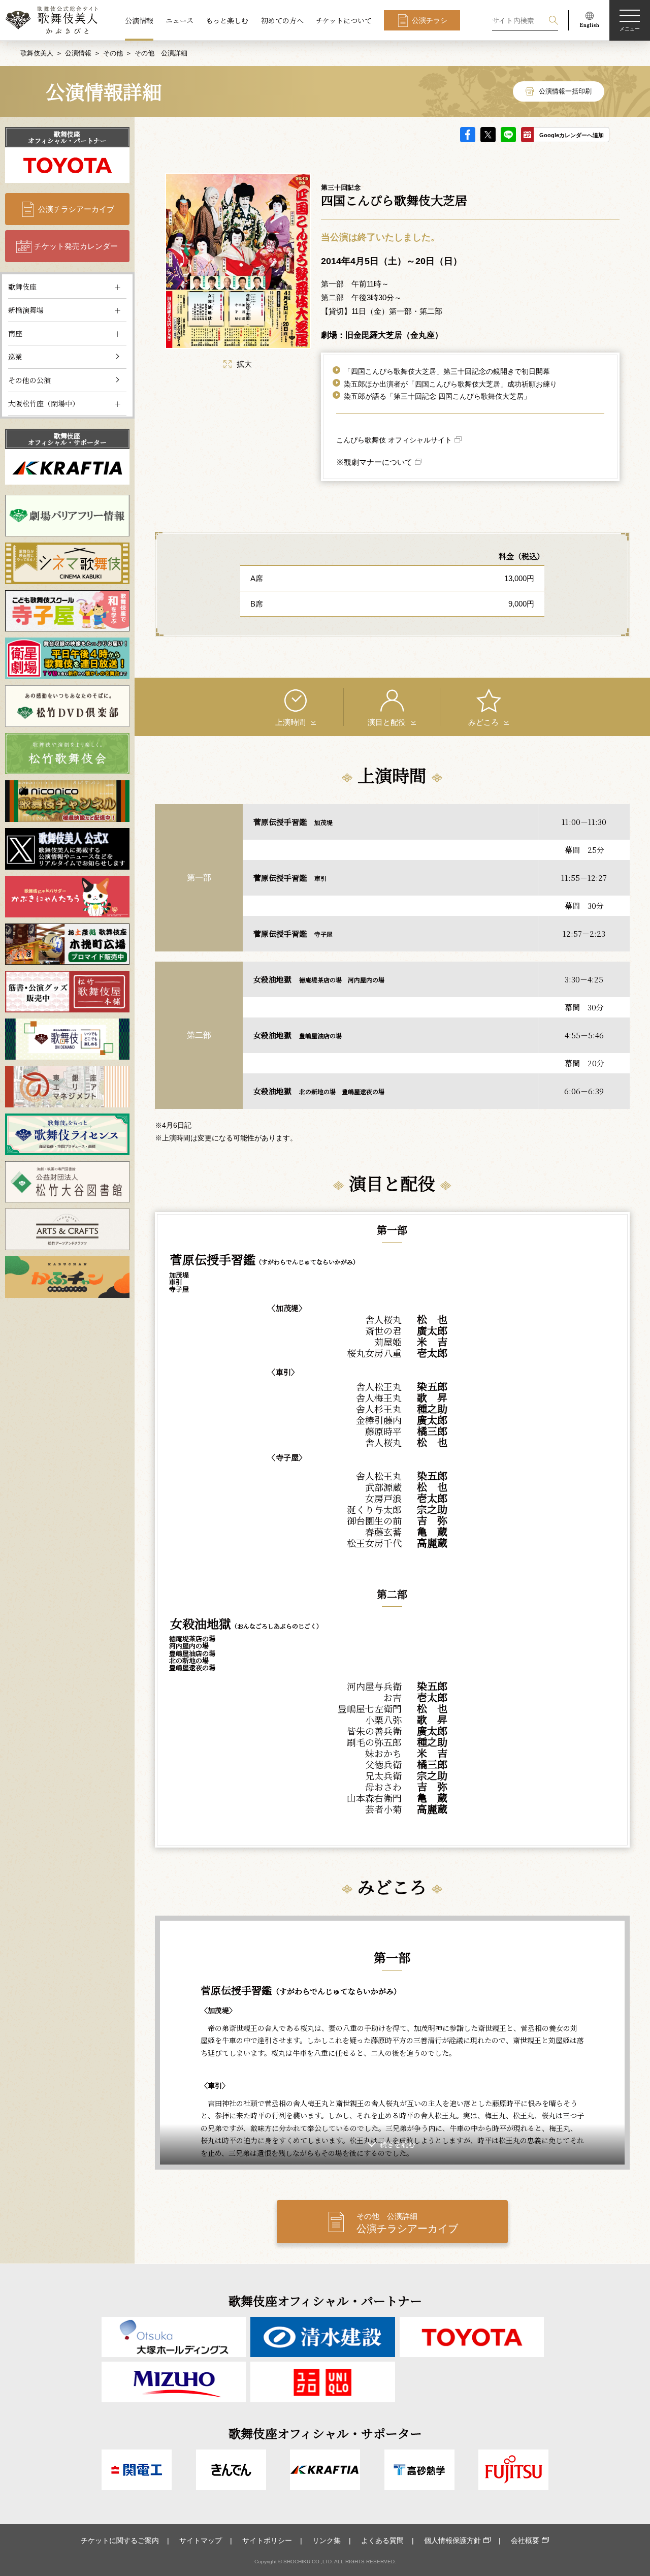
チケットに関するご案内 (120, 2540)
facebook (468, 135)
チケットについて (344, 20)
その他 (113, 53)
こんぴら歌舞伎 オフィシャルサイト (394, 440)
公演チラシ (430, 20)
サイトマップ (201, 2540)
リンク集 (327, 2540)
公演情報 (139, 20)
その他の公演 (29, 380)
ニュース (180, 20)
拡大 (244, 364)
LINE (508, 135)
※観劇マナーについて (374, 462)
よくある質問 (382, 2540)
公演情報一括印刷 (565, 91)
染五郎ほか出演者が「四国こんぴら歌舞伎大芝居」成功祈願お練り (450, 384)
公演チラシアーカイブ (76, 209)
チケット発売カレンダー (76, 246)
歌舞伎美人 (37, 53)
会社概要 (525, 2540)
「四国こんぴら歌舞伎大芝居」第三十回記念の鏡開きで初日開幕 (447, 371)
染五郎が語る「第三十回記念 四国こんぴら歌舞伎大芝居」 (437, 396)
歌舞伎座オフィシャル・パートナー (67, 137)
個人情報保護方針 (452, 2540)
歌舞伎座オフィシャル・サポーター (67, 439)
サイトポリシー (267, 2540)
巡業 (15, 357)
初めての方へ (282, 20)
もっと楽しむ (227, 20)
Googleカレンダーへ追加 (572, 135)
